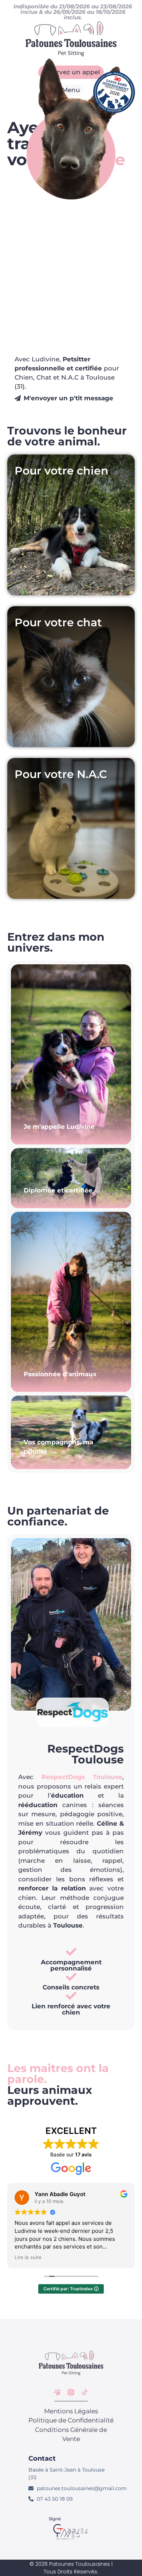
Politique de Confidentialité (71, 2420)
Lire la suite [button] (28, 2257)
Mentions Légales (71, 2411)
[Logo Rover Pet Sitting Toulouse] (57, 2392)
